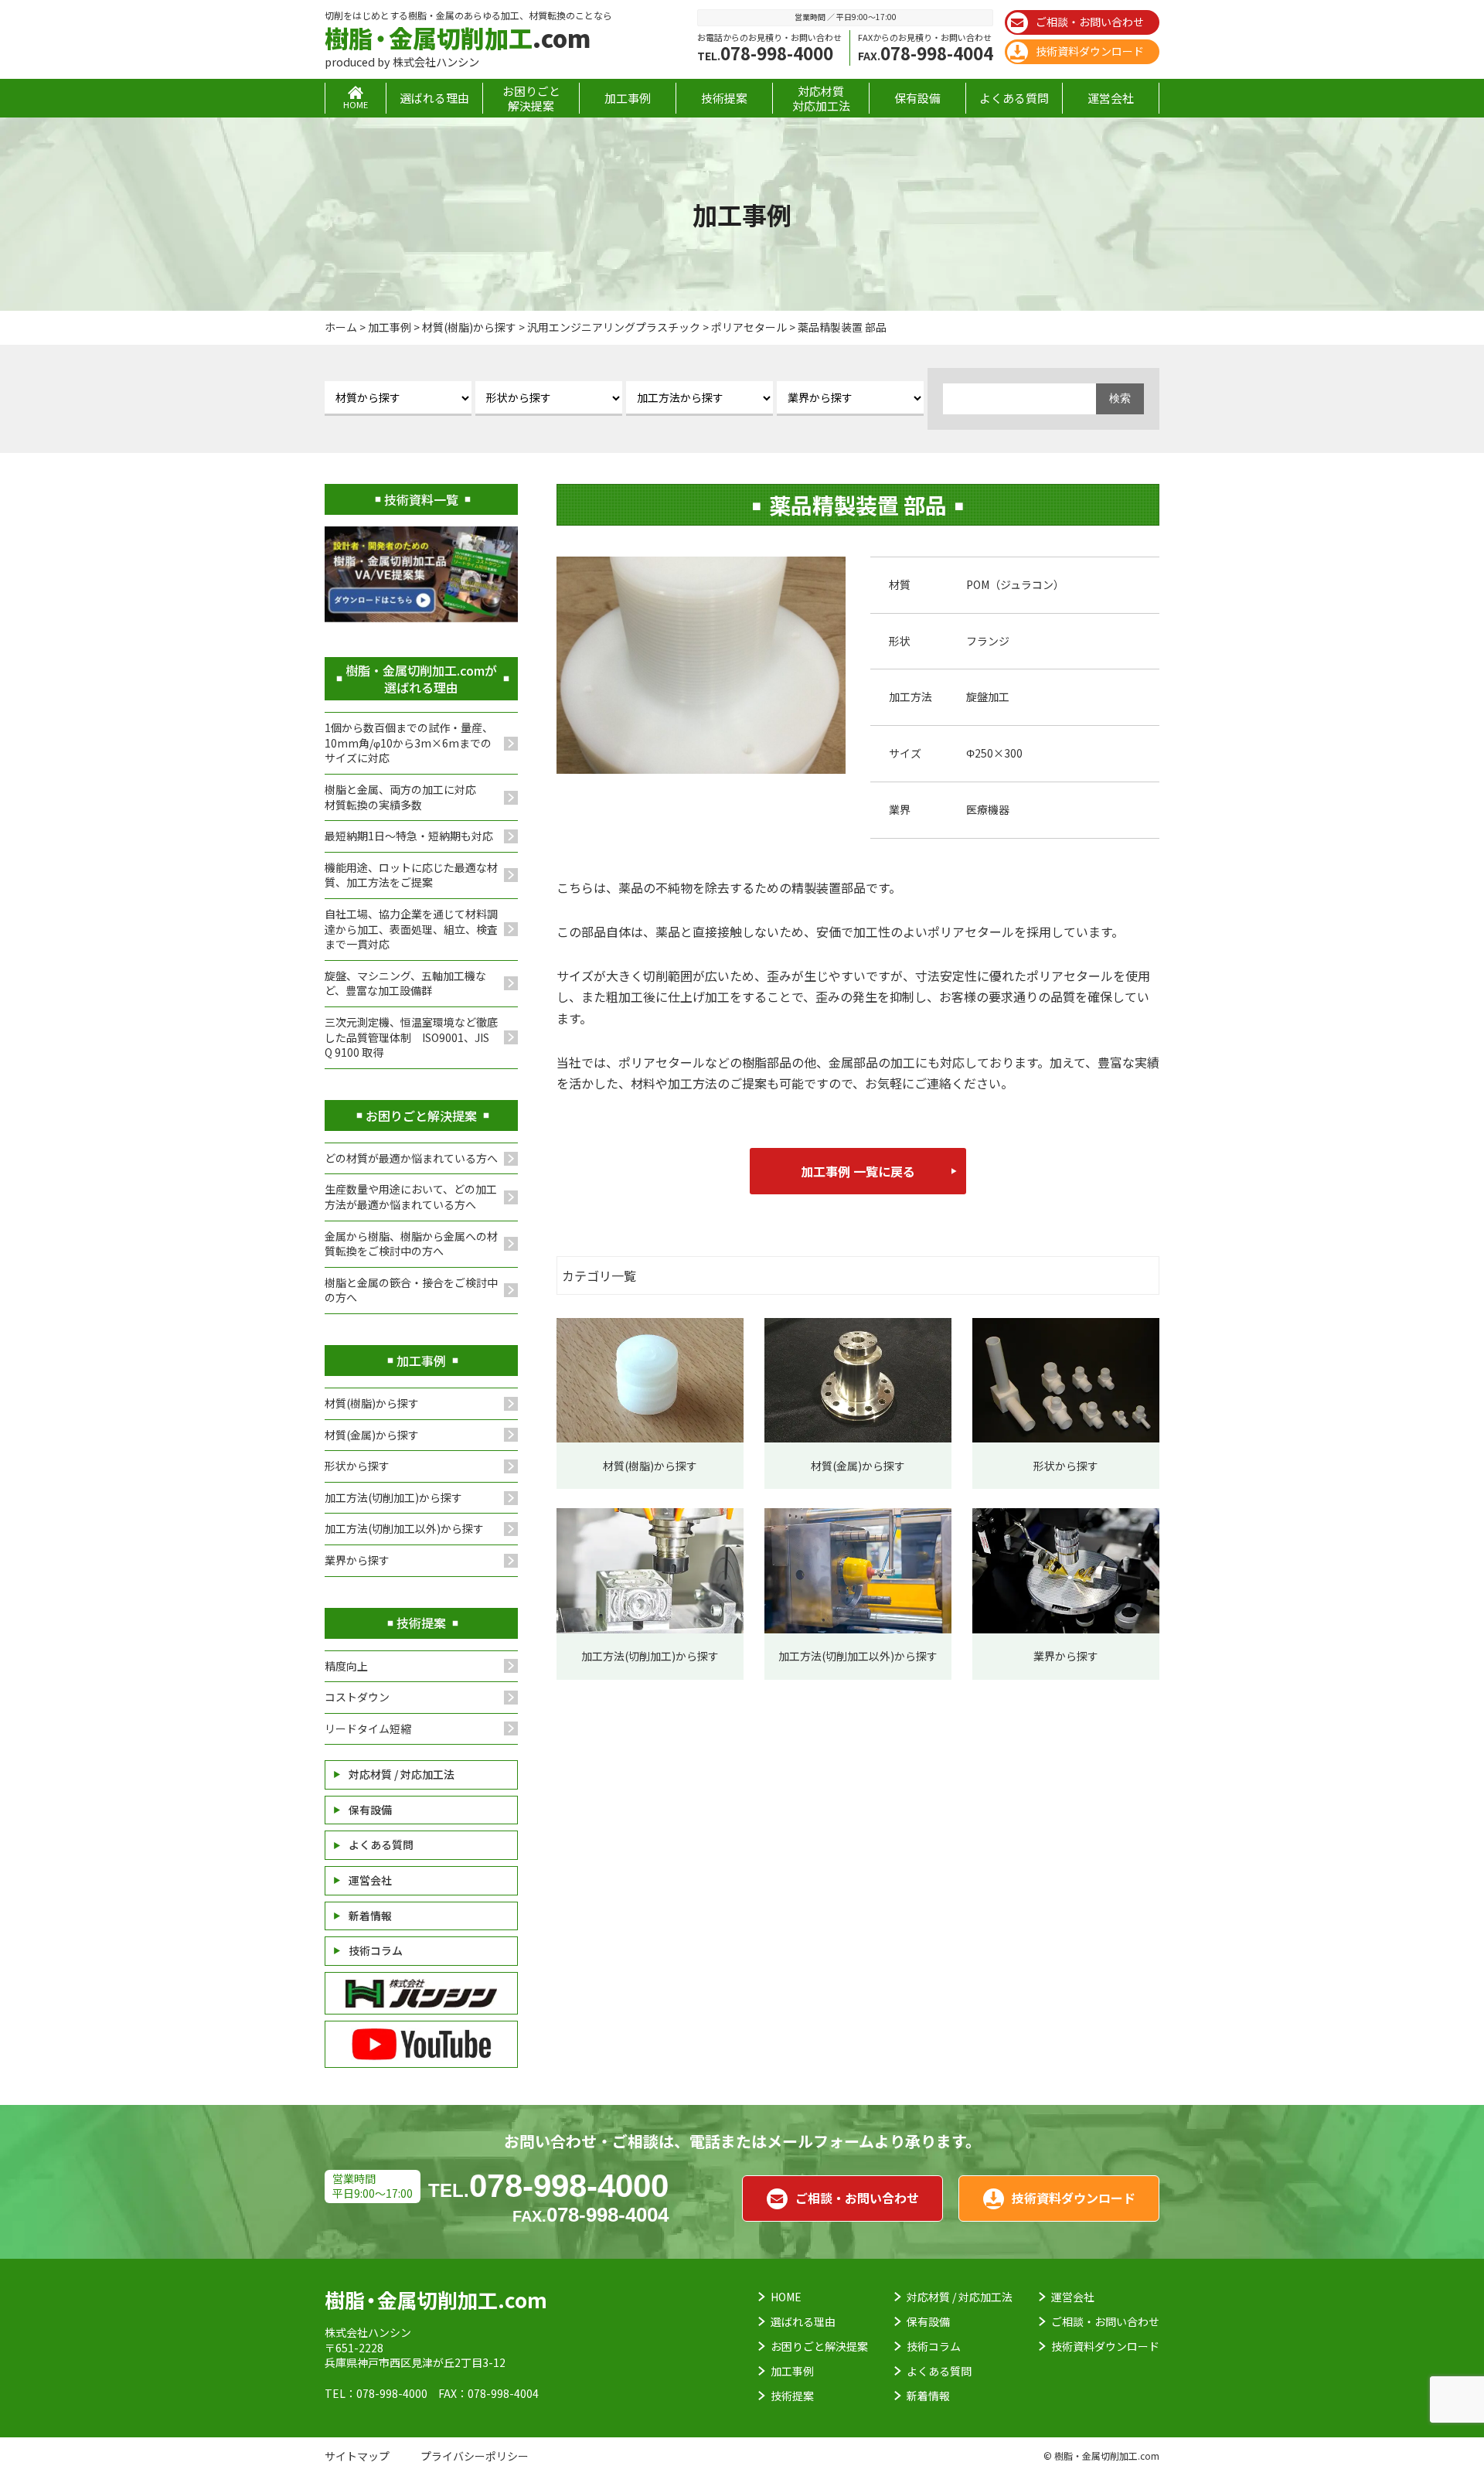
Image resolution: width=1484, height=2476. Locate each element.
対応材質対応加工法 (821, 98)
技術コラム (376, 1950)
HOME (786, 2297)
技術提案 (724, 98)
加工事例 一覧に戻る (858, 1171)
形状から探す (357, 1466)
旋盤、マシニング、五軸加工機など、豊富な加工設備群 (405, 983)
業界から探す (357, 1560)
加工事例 (628, 98)
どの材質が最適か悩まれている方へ (411, 1158)
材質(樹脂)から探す (372, 1403)
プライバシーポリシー (475, 2456)
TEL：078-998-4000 (376, 2393)
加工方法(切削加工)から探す (393, 1497)
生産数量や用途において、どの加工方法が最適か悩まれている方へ (411, 1197)
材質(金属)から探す (372, 1435)
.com (458, 37)
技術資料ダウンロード (1090, 51)
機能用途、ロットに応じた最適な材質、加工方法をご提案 (411, 875)
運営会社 (1111, 98)
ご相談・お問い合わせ (1090, 22)
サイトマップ (357, 2456)
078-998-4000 (765, 53)
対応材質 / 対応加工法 (402, 1774)
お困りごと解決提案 (531, 98)
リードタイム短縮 (368, 1728)
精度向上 (346, 1666)
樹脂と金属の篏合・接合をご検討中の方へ (411, 1290)
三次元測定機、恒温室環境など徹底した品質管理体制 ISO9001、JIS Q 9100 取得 (411, 1037)
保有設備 (917, 98)
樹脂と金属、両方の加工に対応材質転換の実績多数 (400, 797)
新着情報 (370, 1916)
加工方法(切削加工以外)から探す (404, 1528)
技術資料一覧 (421, 499)
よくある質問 (1014, 98)
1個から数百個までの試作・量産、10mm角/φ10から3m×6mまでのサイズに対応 (409, 742)
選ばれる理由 (434, 98)
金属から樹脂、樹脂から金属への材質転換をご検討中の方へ (411, 1244)
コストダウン (357, 1697)
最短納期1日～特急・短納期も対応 (409, 836)
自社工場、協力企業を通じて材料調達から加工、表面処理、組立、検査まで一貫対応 (411, 929)
